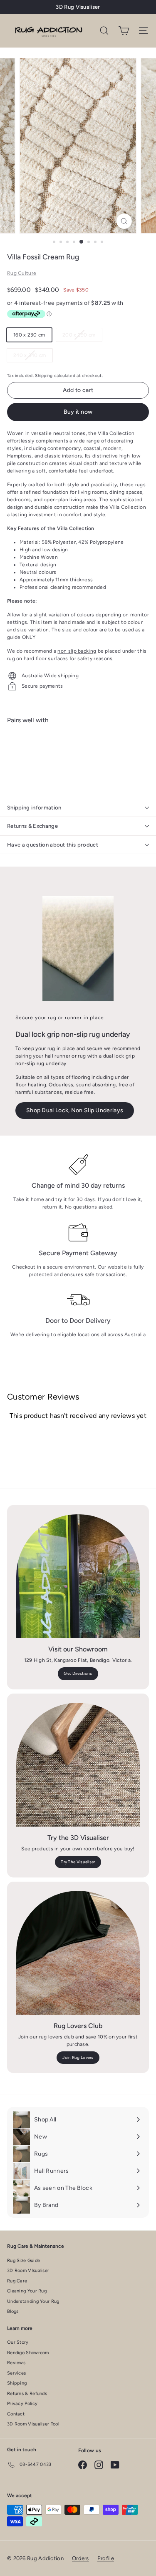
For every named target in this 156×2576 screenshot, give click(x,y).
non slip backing (77, 651)
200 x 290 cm (82, 337)
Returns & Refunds (27, 2394)
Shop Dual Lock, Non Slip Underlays (75, 1110)
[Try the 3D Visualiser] (78, 1765)
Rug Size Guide (24, 2261)
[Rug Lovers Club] (78, 1953)
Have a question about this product (53, 845)
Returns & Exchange (32, 826)
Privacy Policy (22, 2404)
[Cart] (124, 31)
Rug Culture (22, 273)
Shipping (44, 376)
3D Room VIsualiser (28, 2271)
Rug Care (17, 2281)
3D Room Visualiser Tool (33, 2424)
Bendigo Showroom (28, 2353)
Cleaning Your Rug (27, 2291)
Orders (80, 2558)
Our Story (18, 2342)
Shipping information (34, 808)
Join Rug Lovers (78, 2057)
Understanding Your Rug (33, 2301)
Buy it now (78, 412)
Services (16, 2373)
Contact (16, 2414)
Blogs (13, 2311)
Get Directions (78, 1673)
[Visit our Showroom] (78, 1576)
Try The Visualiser (78, 1862)
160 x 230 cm (29, 335)
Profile (106, 2558)
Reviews (16, 2363)
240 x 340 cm (33, 357)
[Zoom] (124, 221)
